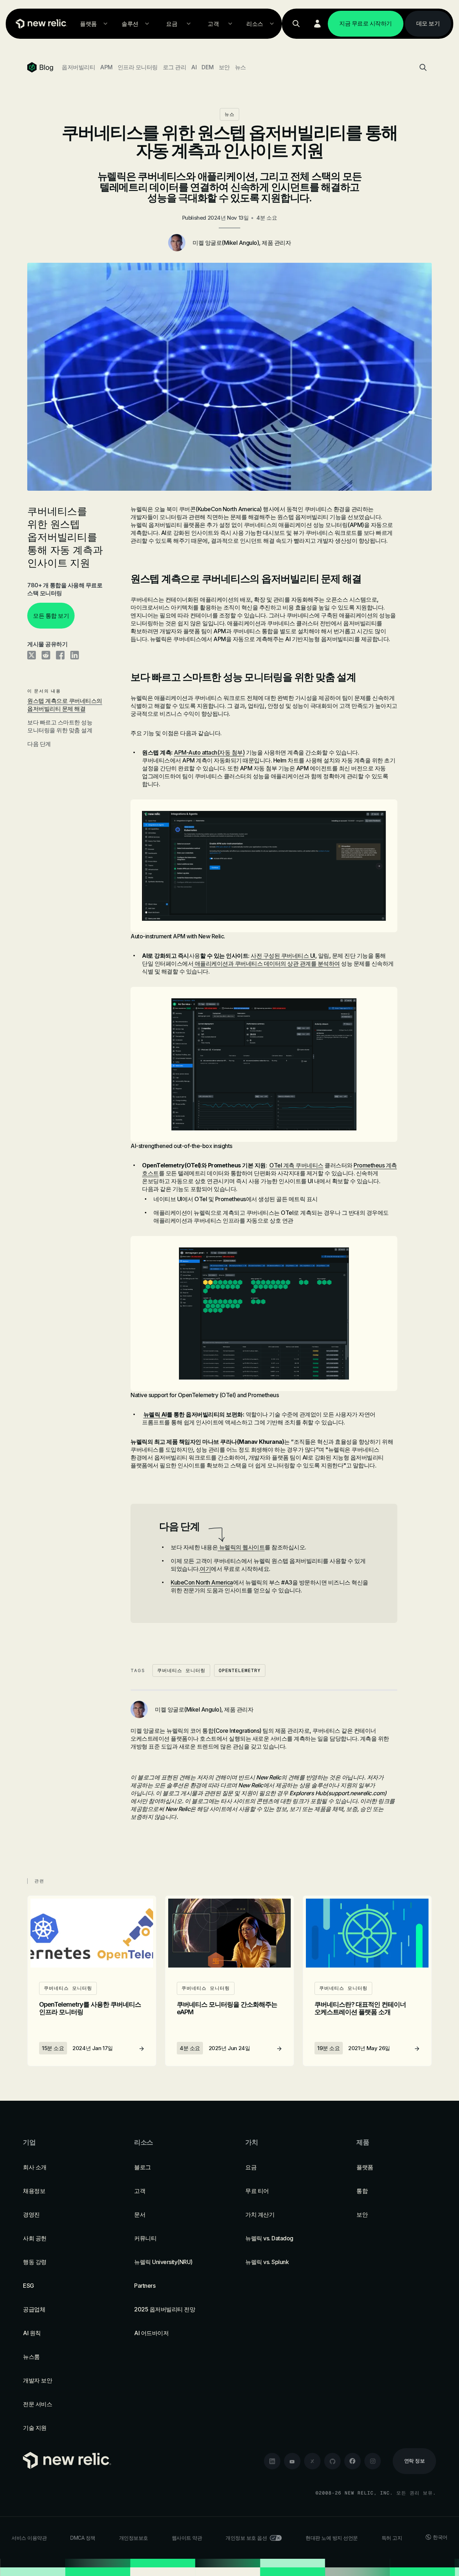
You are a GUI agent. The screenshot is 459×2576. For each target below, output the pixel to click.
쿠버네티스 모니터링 (181, 1670)
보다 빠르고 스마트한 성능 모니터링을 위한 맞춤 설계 (60, 726)
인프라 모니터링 (138, 67)
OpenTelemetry (240, 1670)
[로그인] (317, 24)
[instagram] (373, 2461)
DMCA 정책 (83, 2538)
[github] (332, 2461)
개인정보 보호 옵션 (246, 2538)
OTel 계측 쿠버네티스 (296, 1165)
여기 (205, 1569)
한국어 (440, 2537)
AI (194, 67)
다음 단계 (39, 744)
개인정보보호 (134, 2538)
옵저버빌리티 (78, 67)
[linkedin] (272, 2461)
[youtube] (292, 2461)
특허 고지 (392, 2538)
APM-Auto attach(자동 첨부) (209, 752)
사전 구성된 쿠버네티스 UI (283, 956)
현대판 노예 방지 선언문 (332, 2538)
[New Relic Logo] (40, 24)
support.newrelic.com (356, 1793)
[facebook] (352, 2461)
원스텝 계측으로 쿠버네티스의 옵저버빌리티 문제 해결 (65, 705)
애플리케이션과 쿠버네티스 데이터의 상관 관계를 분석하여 (267, 963)
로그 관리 (175, 67)
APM (106, 67)
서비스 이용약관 (29, 2538)
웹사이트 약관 (187, 2538)
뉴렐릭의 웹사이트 (241, 1547)
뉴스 (240, 67)
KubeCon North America (202, 1582)
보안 (224, 67)
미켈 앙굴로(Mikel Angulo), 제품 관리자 (242, 243)
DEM (208, 67)
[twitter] (312, 2461)
